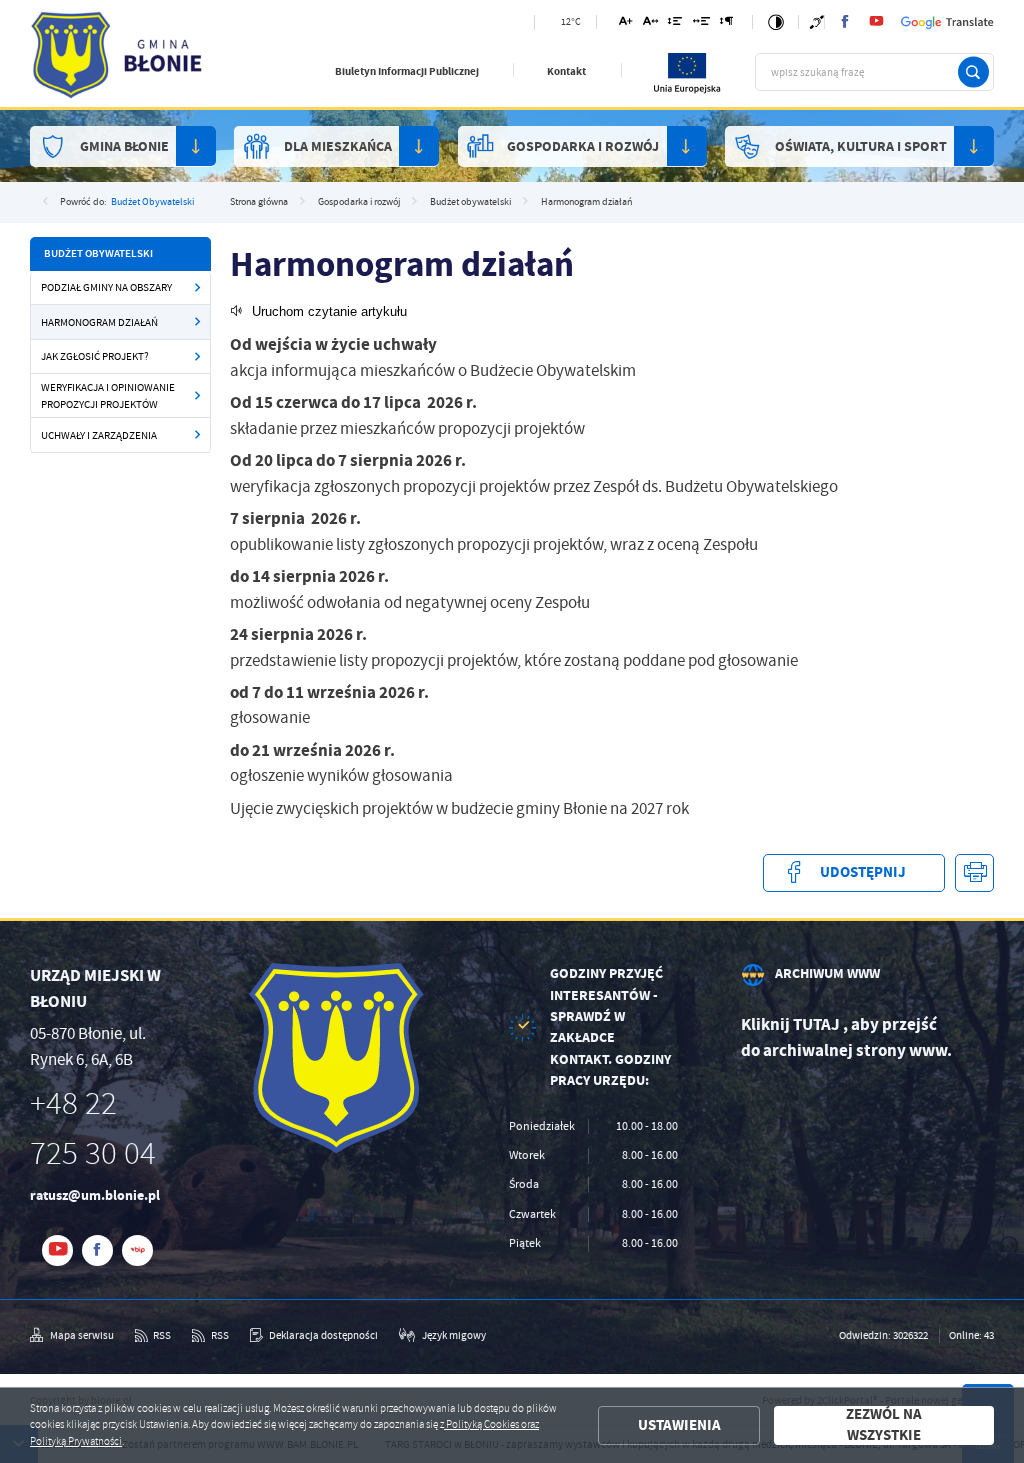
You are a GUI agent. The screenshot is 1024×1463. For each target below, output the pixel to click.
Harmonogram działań (99, 322)
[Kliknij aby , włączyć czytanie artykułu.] (318, 311)
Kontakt (566, 71)
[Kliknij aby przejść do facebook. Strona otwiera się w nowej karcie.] (845, 22)
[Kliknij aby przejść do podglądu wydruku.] (974, 873)
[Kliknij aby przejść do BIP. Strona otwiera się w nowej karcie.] (137, 1250)
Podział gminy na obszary (106, 287)
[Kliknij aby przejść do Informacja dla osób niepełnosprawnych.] (816, 22)
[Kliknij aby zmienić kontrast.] (776, 22)
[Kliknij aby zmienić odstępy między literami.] (651, 24)
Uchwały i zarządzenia (99, 435)
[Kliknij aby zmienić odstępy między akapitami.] (727, 24)
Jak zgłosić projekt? (95, 356)
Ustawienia (679, 1425)
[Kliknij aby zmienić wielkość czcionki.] (625, 24)
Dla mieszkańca (338, 146)
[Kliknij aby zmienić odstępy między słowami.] (701, 24)
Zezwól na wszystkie (884, 1425)
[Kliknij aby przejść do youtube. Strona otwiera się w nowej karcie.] (876, 22)
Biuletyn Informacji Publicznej (407, 71)
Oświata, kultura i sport (861, 146)
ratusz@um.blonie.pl (95, 1195)
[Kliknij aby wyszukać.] (973, 72)
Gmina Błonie (124, 146)
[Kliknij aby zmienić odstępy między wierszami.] (675, 24)
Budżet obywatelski (152, 201)
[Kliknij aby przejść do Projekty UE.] (688, 91)
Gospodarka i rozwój (583, 146)
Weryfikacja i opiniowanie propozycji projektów (108, 395)
